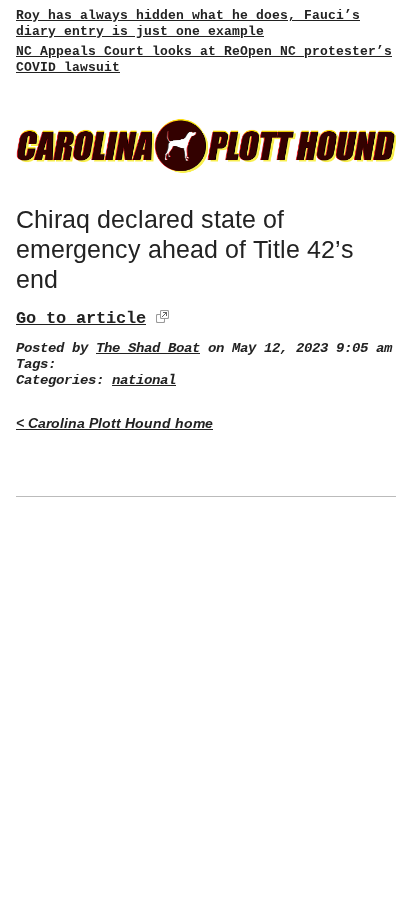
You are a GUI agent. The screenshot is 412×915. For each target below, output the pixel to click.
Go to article (81, 318)
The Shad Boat (148, 348)
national (144, 380)
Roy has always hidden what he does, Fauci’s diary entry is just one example (188, 23)
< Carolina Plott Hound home (114, 423)
